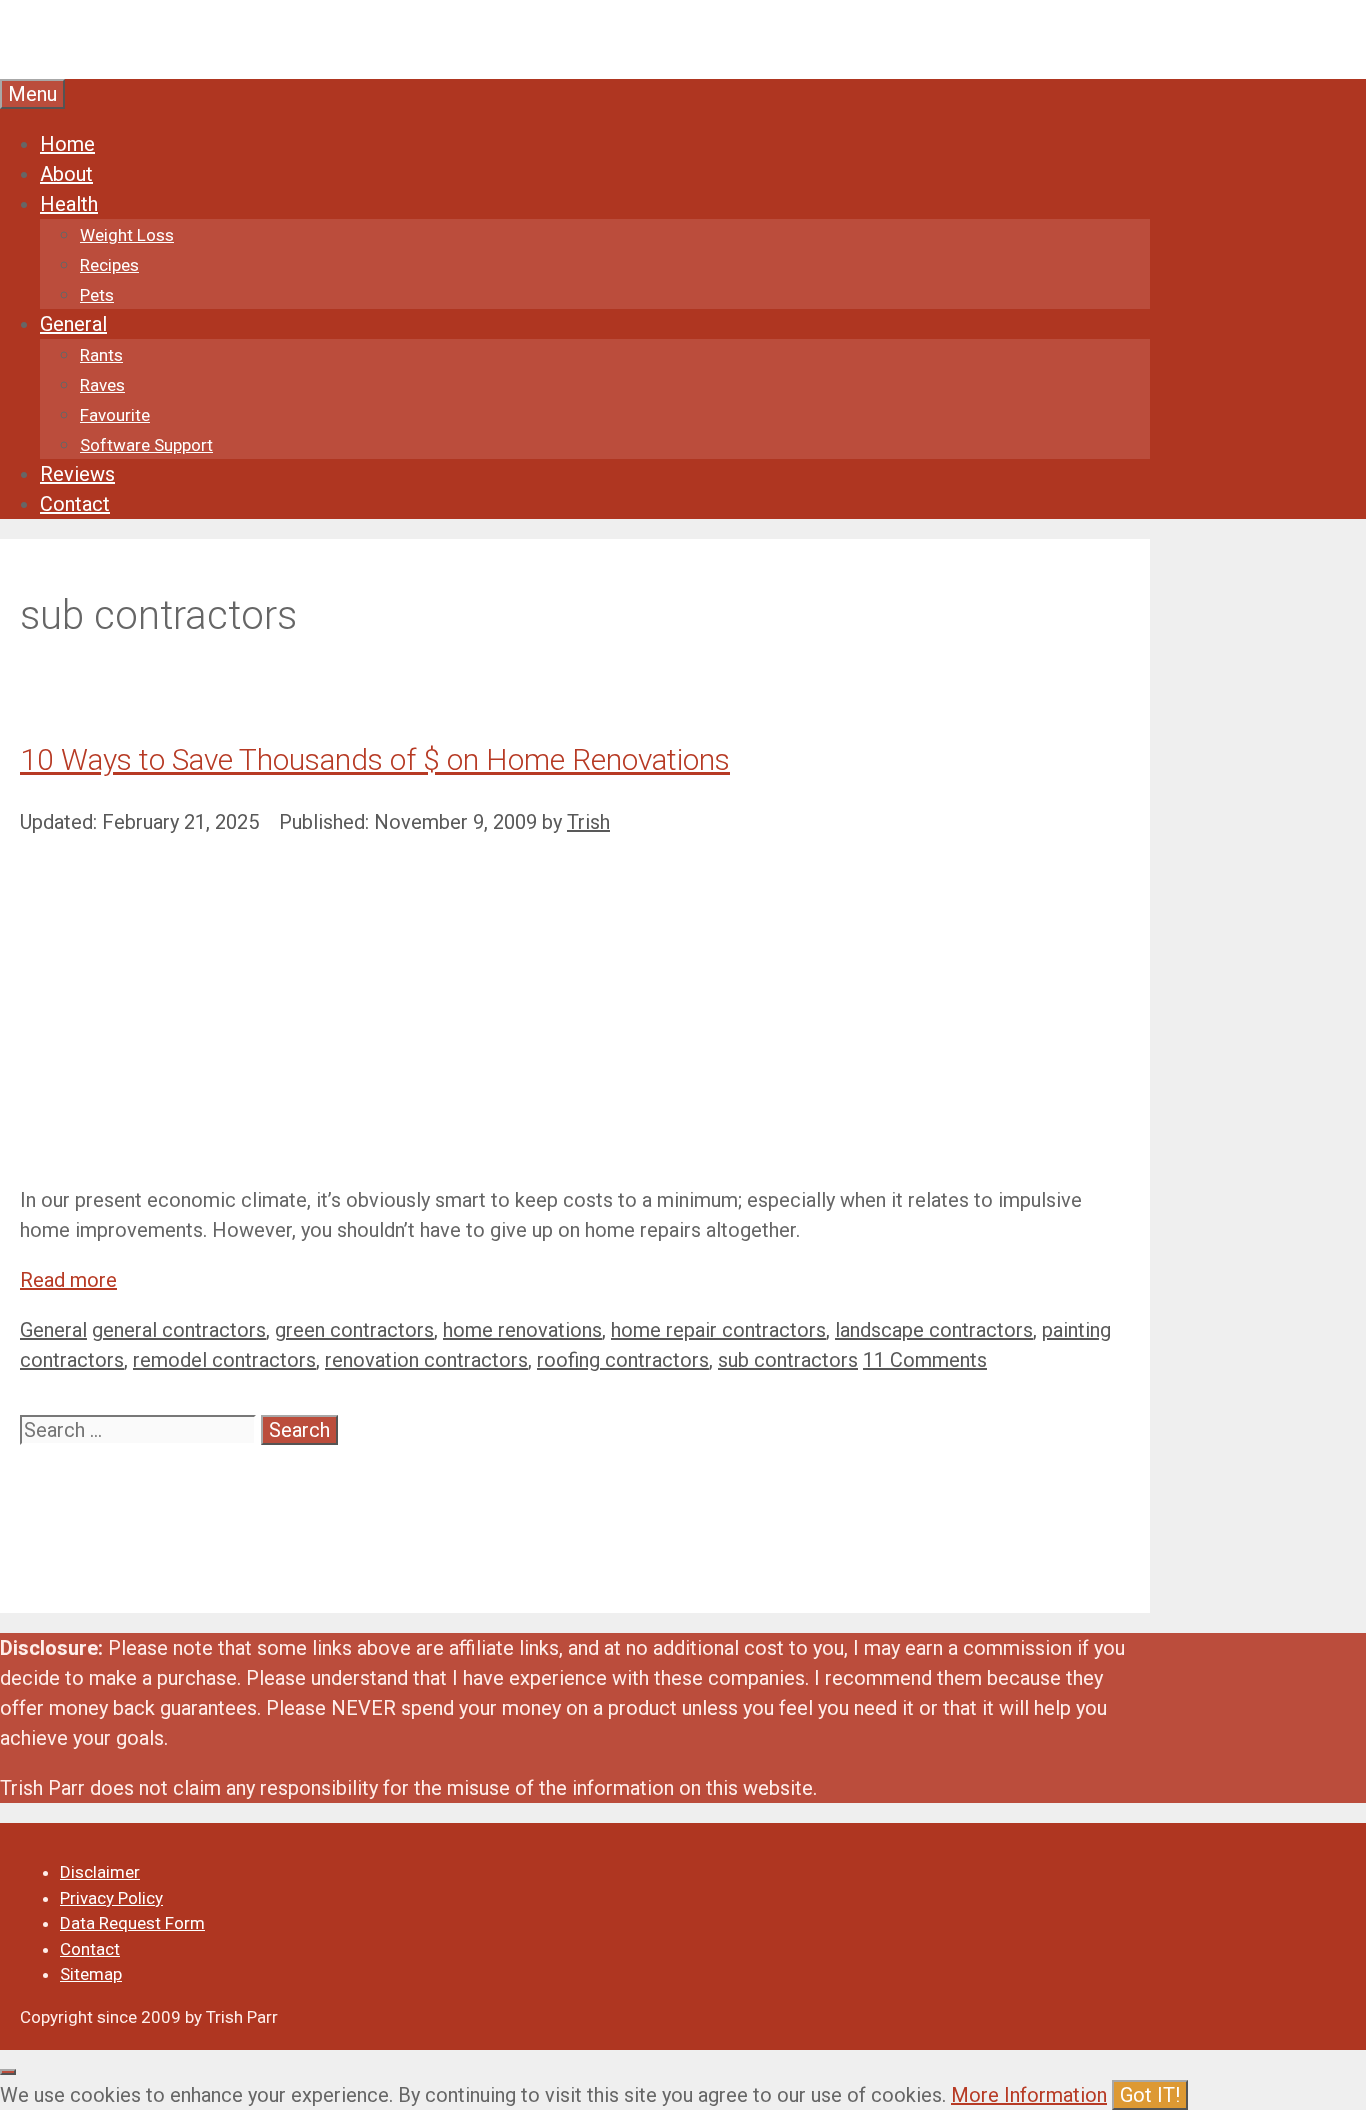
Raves (102, 385)
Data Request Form (132, 1923)
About (66, 174)
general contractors (179, 1330)
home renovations (522, 1330)
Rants (101, 355)
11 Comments (925, 1360)
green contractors (354, 1330)
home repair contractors (718, 1330)
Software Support (146, 445)
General (73, 324)
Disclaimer (100, 1872)
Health (69, 204)
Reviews (77, 474)
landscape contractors (934, 1330)
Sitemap (91, 1974)
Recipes (109, 265)
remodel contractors (224, 1360)
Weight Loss (127, 235)
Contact (75, 504)
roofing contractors (623, 1360)
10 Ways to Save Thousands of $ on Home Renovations (375, 759)
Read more (68, 1280)
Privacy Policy (111, 1898)
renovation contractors (426, 1360)
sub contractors (788, 1360)
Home (67, 144)
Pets (97, 295)
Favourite (115, 415)
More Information (1029, 2095)
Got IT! (1150, 2095)
